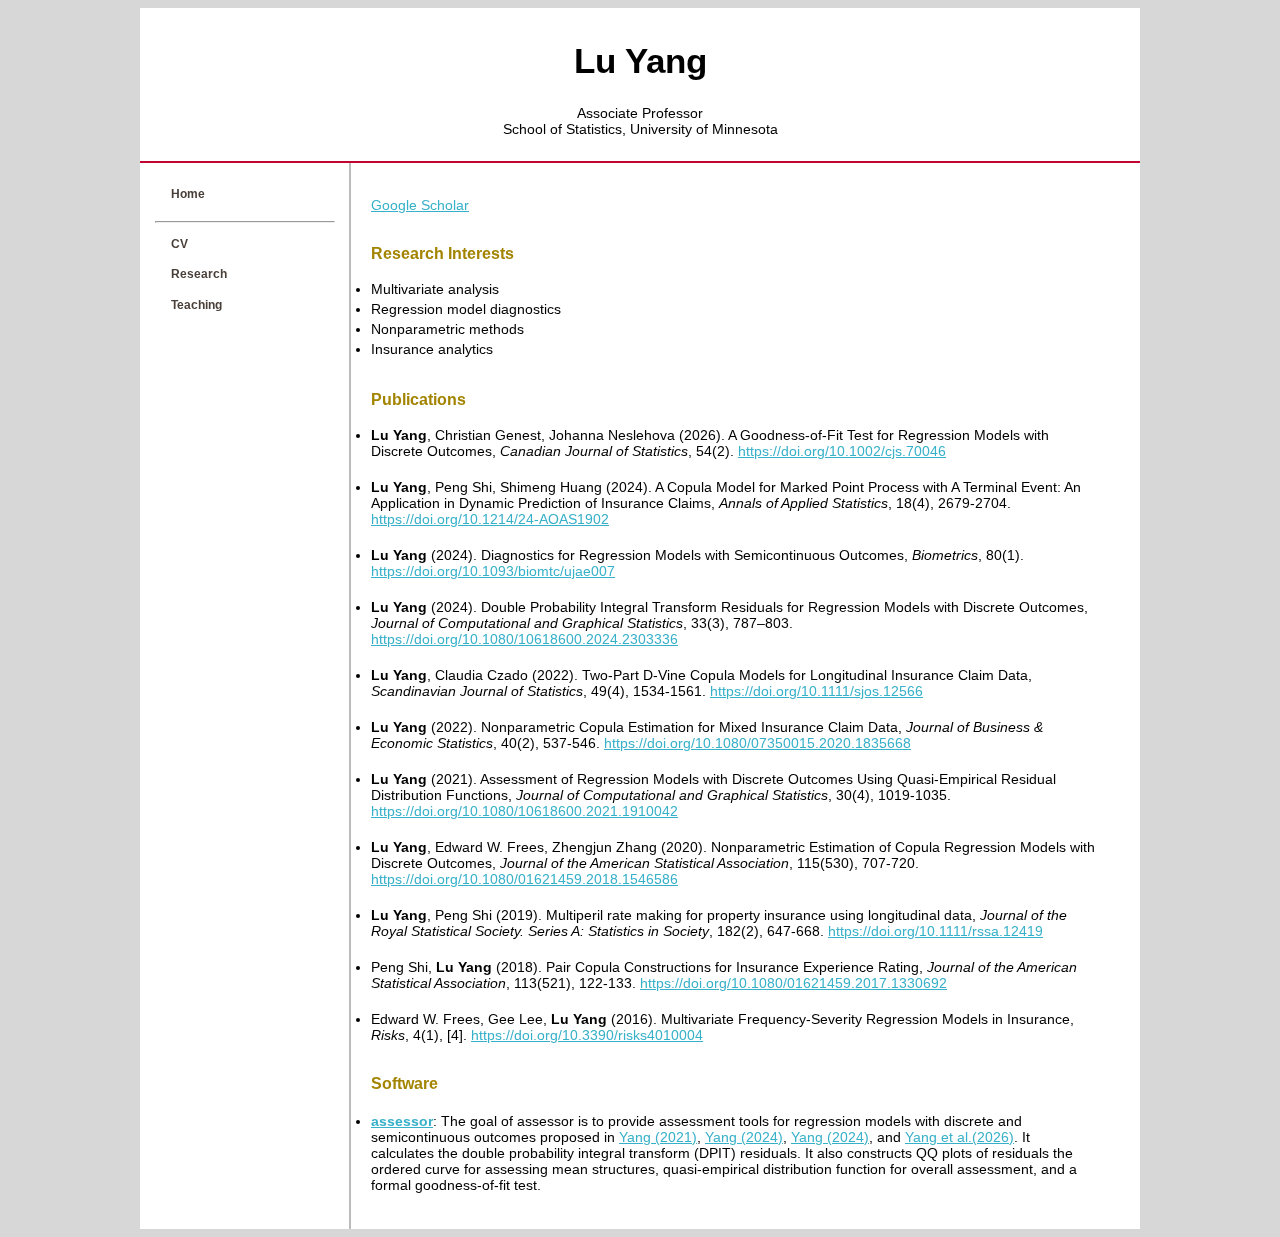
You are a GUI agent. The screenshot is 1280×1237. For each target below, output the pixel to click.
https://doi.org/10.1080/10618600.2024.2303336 (524, 639)
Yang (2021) (658, 1137)
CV (179, 244)
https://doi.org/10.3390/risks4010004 (587, 1035)
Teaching (196, 305)
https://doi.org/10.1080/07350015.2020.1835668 (757, 743)
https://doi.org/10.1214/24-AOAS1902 (490, 519)
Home (188, 194)
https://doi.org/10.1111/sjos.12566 (816, 691)
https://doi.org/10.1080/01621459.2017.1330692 (793, 983)
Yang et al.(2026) (959, 1137)
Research (199, 274)
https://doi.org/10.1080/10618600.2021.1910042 (524, 811)
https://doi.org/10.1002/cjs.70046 (842, 451)
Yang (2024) (744, 1137)
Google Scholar (420, 205)
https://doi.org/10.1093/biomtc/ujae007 (493, 571)
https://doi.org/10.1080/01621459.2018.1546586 (524, 879)
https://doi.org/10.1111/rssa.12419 (935, 931)
